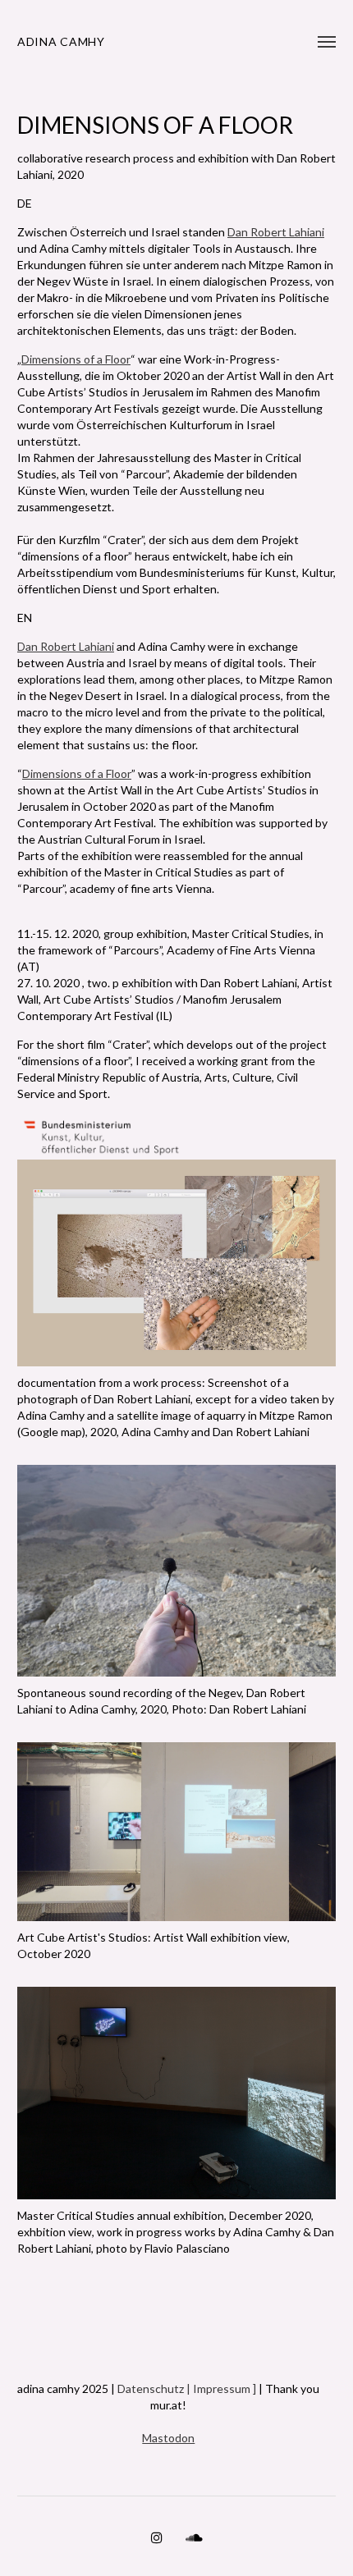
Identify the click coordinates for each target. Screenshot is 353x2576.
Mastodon (168, 2438)
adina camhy (61, 41)
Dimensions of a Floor (76, 359)
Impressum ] (225, 2388)
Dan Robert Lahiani (276, 232)
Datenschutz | (155, 2388)
